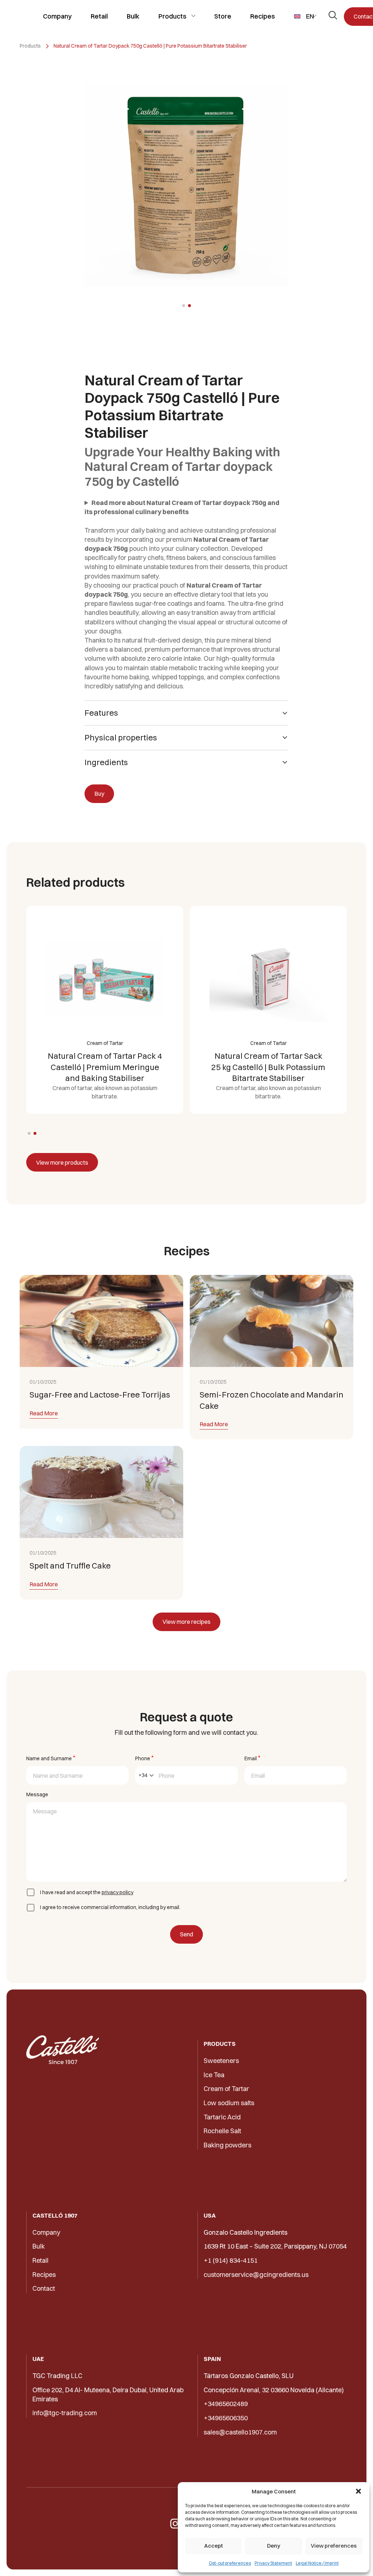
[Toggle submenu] (193, 16)
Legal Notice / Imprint (317, 2563)
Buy (99, 794)
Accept (213, 2546)
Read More (44, 1414)
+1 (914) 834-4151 (231, 2260)
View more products (62, 1162)
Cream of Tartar (226, 2089)
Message (37, 1794)
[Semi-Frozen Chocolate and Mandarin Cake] (272, 1321)
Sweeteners (221, 2061)
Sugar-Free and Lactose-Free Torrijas (100, 1395)
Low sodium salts (229, 2103)
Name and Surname (51, 1758)
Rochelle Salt (222, 2131)
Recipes (263, 16)
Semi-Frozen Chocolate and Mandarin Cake (272, 1400)
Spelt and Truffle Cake (70, 1566)
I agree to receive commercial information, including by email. (110, 1907)
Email (252, 1758)
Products (172, 16)
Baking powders (227, 2145)
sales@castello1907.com (240, 2432)
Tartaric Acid (222, 2117)
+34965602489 (226, 2404)
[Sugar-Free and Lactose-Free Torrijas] (101, 1321)
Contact (44, 2288)
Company (57, 16)
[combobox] (146, 1775)
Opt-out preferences (230, 2563)
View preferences (334, 2546)
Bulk (133, 16)
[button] (358, 2491)
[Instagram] (175, 2524)
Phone (144, 1758)
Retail (99, 16)
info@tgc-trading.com (65, 2413)
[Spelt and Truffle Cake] (101, 1492)
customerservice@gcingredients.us (256, 2275)
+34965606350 (226, 2418)
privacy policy (117, 1892)
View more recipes (186, 1622)
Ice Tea (214, 2075)
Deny (274, 2546)
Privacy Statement (273, 2563)
